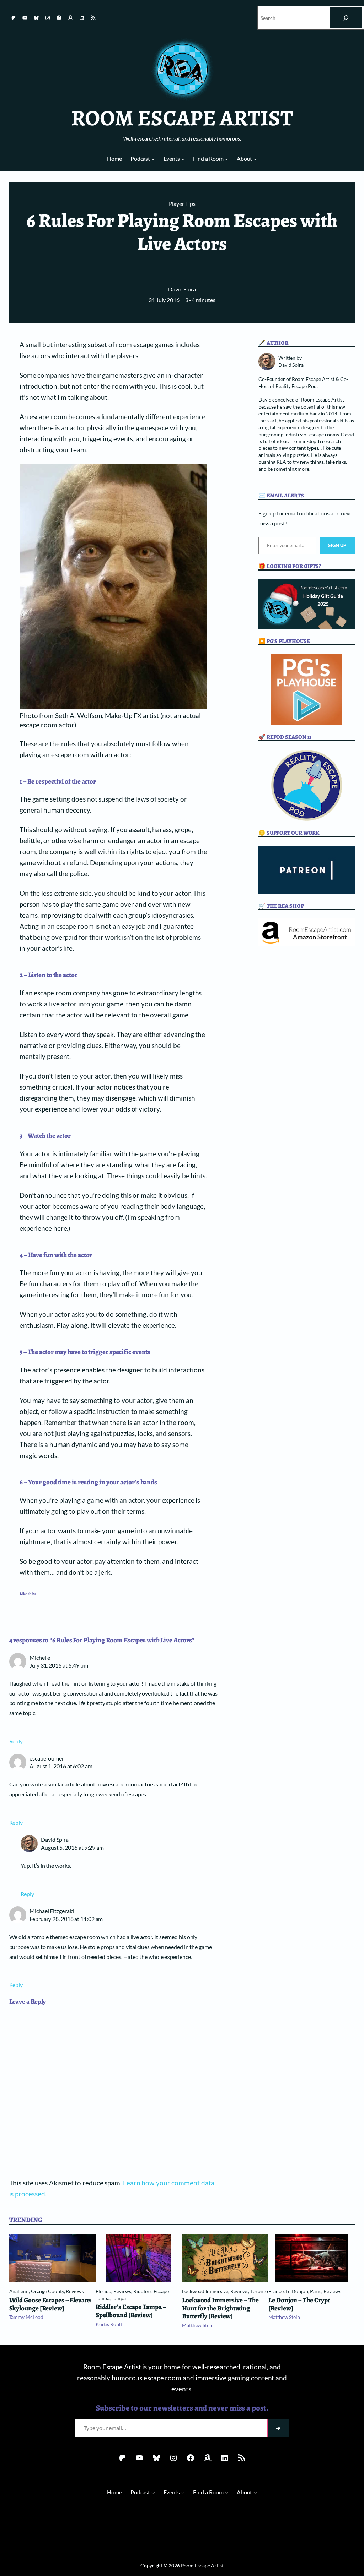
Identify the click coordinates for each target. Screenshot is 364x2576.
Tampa (119, 2298)
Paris (316, 2291)
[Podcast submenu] (153, 159)
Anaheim (19, 2291)
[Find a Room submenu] (226, 159)
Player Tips (182, 204)
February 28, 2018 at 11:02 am (66, 1919)
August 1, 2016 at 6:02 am (61, 1766)
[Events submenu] (183, 159)
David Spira (182, 289)
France (276, 2291)
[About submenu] (255, 159)
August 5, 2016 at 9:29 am (72, 1847)
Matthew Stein (198, 2325)
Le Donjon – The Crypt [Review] (299, 2304)
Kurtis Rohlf (109, 2324)
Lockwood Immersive (205, 2291)
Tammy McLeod (26, 2317)
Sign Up (337, 545)
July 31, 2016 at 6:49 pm (59, 1665)
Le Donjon (297, 2291)
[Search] (346, 18)
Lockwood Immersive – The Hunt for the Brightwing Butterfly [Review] (220, 2308)
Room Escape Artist (182, 118)
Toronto (259, 2291)
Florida (103, 2291)
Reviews (75, 2291)
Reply (16, 1741)
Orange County (47, 2291)
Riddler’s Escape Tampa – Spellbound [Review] (131, 2311)
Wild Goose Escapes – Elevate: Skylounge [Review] (50, 2304)
